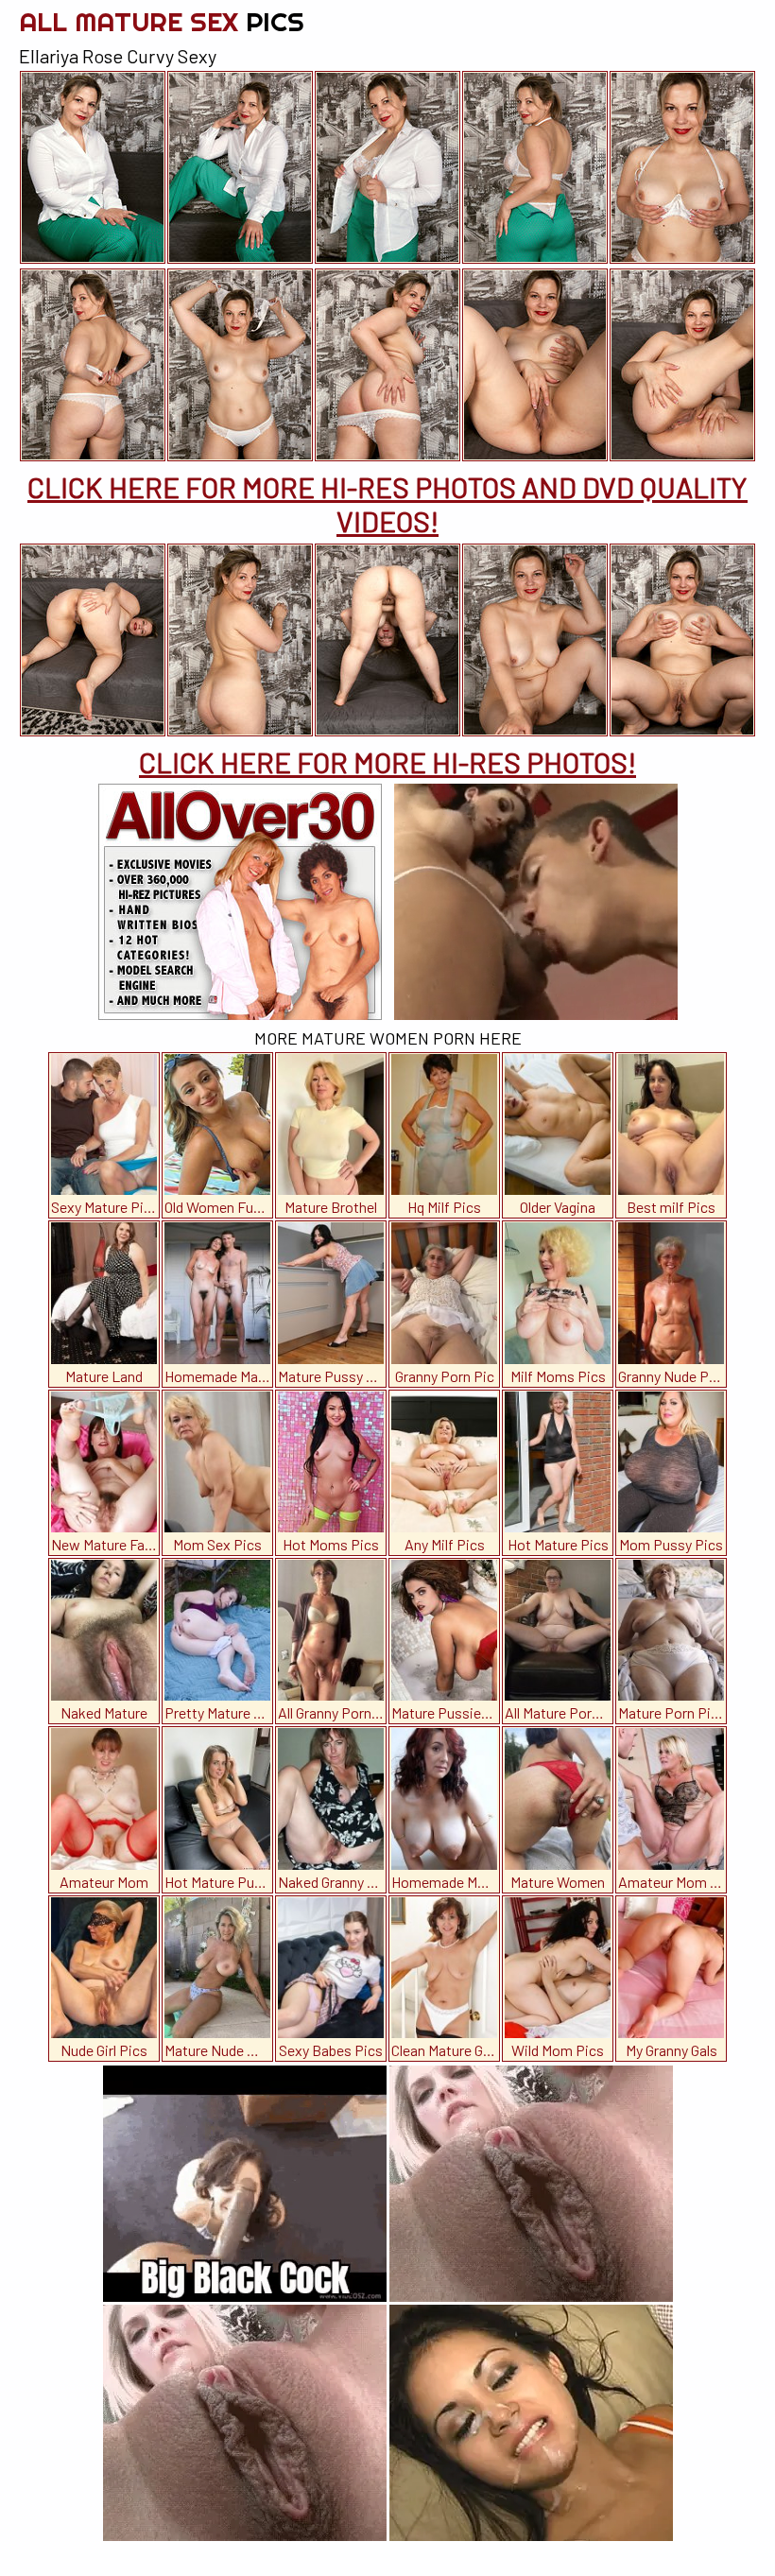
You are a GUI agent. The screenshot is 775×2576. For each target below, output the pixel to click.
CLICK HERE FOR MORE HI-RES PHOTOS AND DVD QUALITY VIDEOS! (387, 504)
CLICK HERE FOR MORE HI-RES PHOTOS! (387, 762)
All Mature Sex (162, 21)
